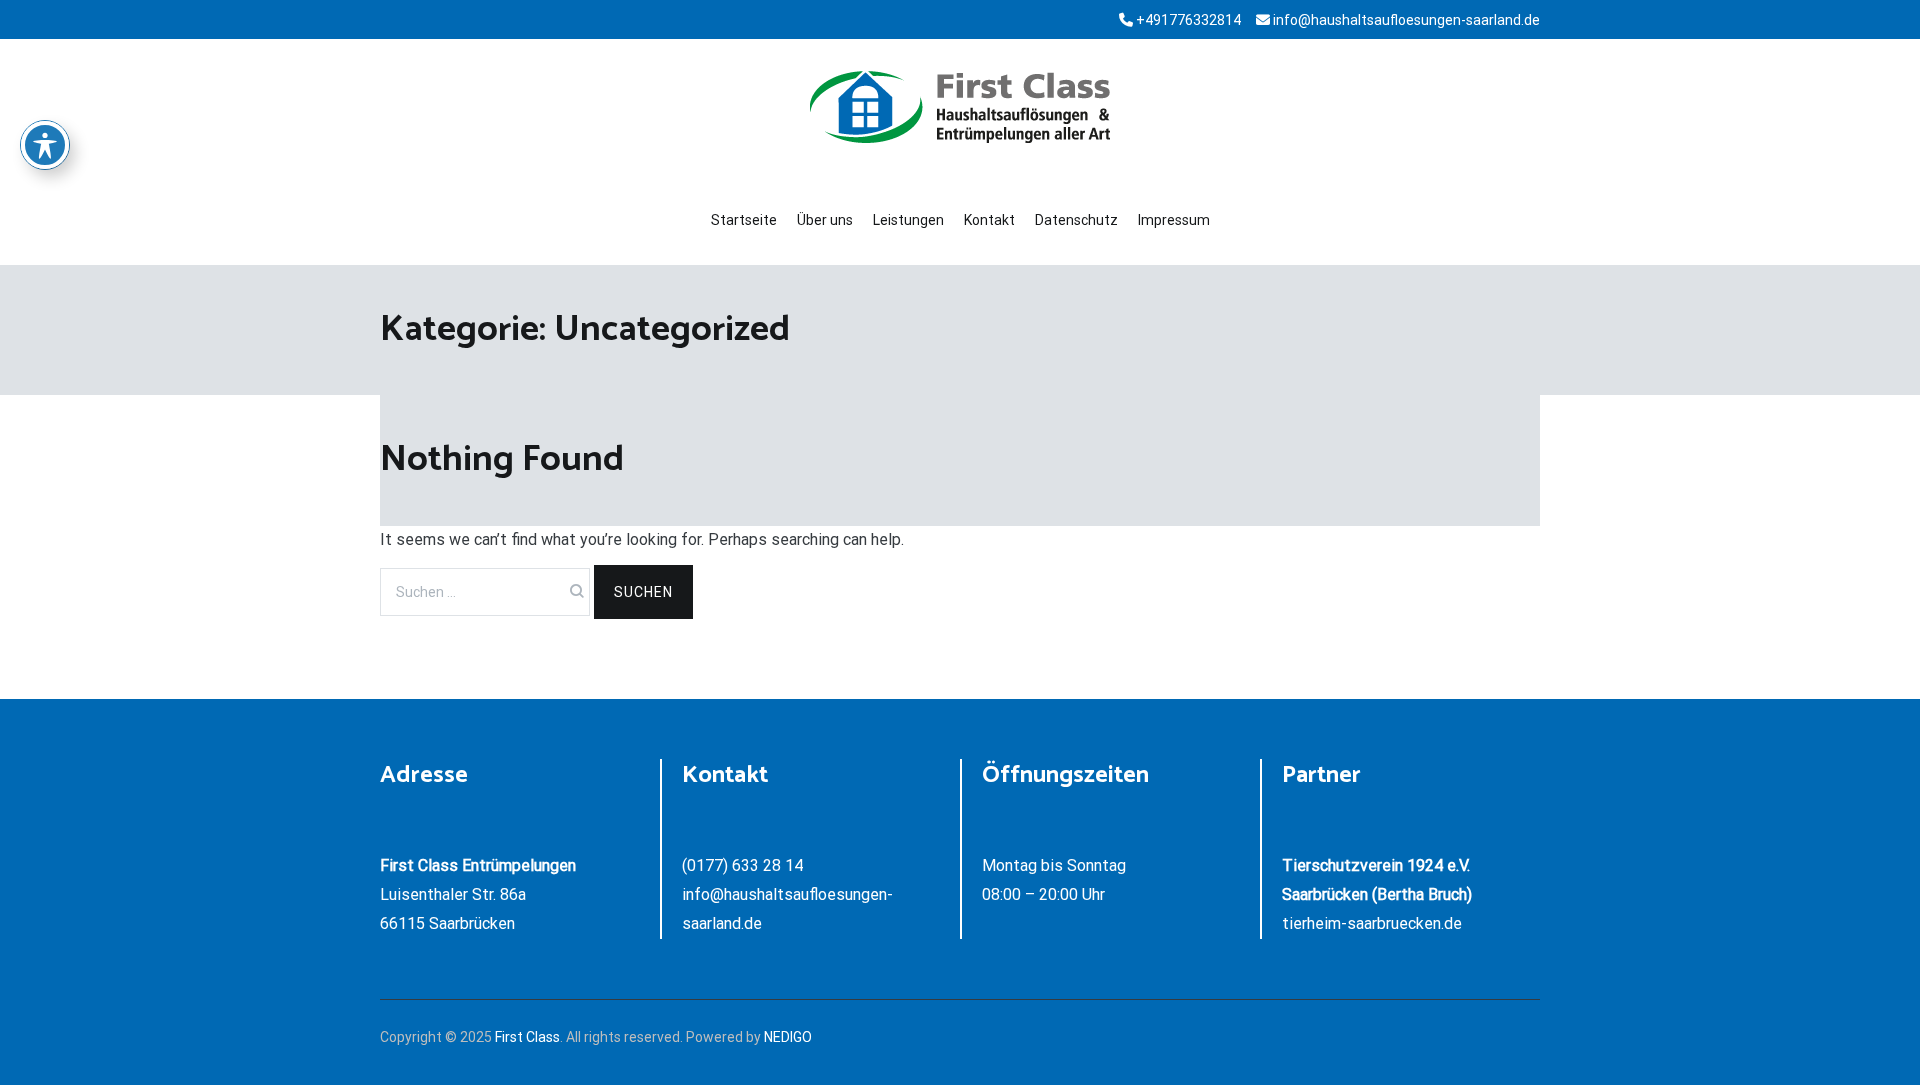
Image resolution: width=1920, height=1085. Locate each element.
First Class (527, 1037)
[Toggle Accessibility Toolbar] (45, 145)
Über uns (825, 220)
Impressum (1174, 220)
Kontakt (989, 220)
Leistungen (908, 220)
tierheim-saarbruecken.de (1372, 923)
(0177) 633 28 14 (742, 865)
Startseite (744, 220)
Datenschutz (1076, 220)
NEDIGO (788, 1037)
